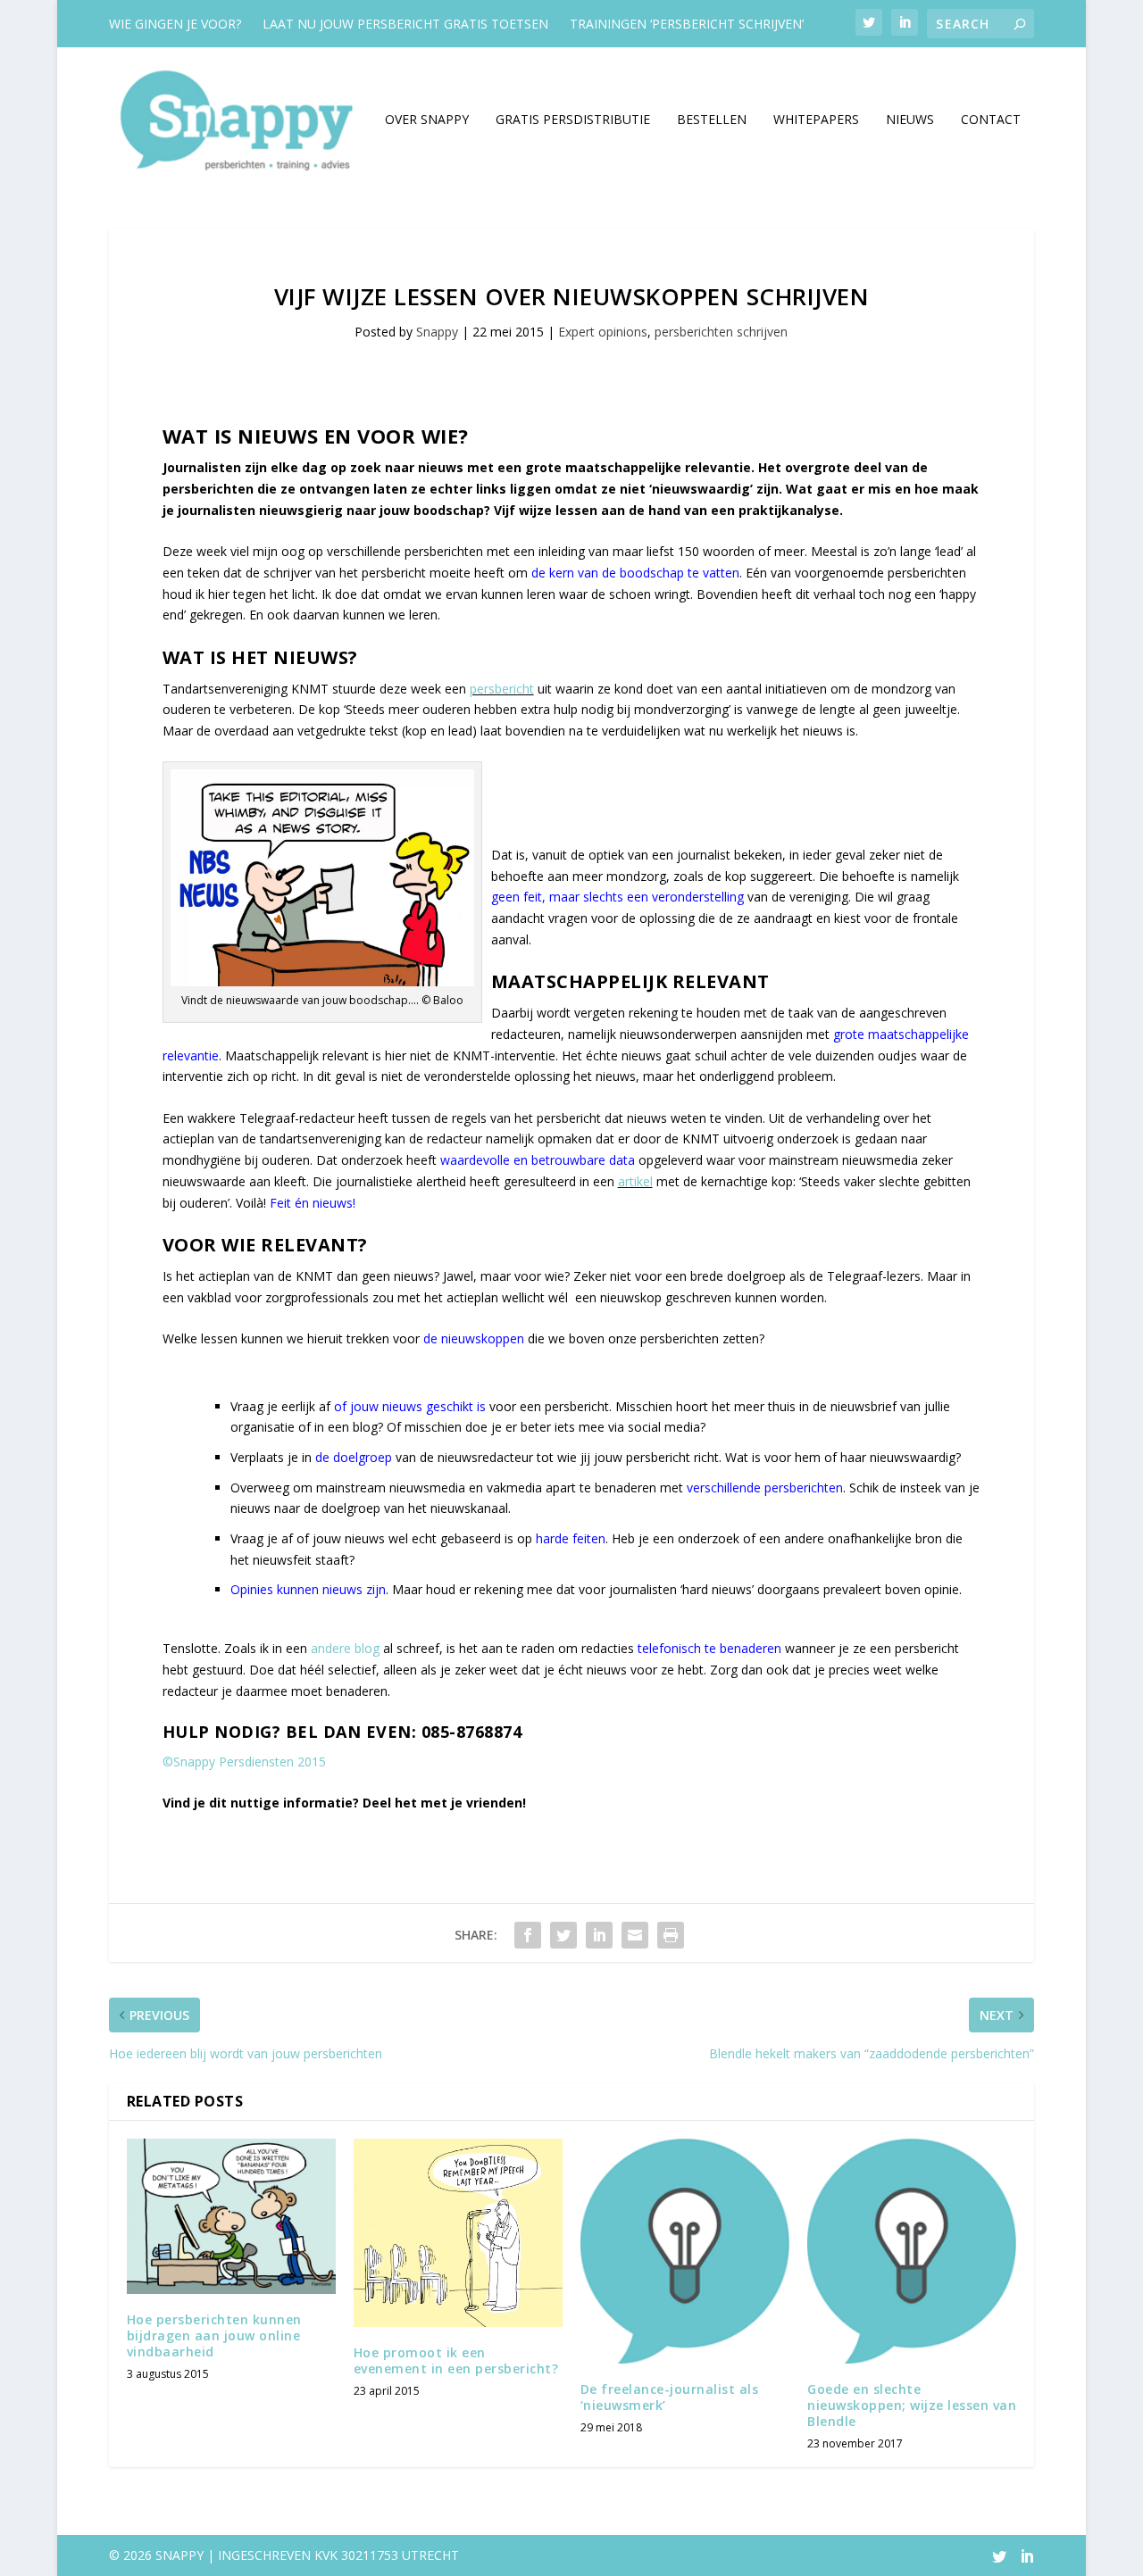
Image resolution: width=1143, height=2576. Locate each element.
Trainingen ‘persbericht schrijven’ (687, 24)
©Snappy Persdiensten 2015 (244, 1762)
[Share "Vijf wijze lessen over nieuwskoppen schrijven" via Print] (671, 1935)
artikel (635, 1181)
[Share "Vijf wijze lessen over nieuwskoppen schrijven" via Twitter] (563, 1935)
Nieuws (910, 120)
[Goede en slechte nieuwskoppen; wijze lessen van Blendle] (912, 2251)
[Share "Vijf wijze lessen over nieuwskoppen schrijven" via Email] (635, 1935)
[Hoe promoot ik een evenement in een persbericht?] (458, 2232)
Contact (991, 120)
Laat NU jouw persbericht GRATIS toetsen (405, 24)
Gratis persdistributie (573, 120)
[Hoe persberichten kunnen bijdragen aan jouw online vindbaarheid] (231, 2216)
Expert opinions (603, 332)
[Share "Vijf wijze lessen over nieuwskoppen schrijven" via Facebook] (528, 1935)
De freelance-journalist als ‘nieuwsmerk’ (670, 2397)
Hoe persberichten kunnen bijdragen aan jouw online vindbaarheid (214, 2335)
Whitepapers (816, 120)
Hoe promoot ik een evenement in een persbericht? (456, 2360)
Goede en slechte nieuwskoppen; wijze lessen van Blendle (912, 2405)
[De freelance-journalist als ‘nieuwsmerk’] (685, 2251)
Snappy (437, 332)
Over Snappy (427, 120)
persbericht (502, 689)
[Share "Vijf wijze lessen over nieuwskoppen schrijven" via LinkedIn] (599, 1935)
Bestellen (712, 120)
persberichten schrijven (721, 332)
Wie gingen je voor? (175, 24)
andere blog (345, 1648)
